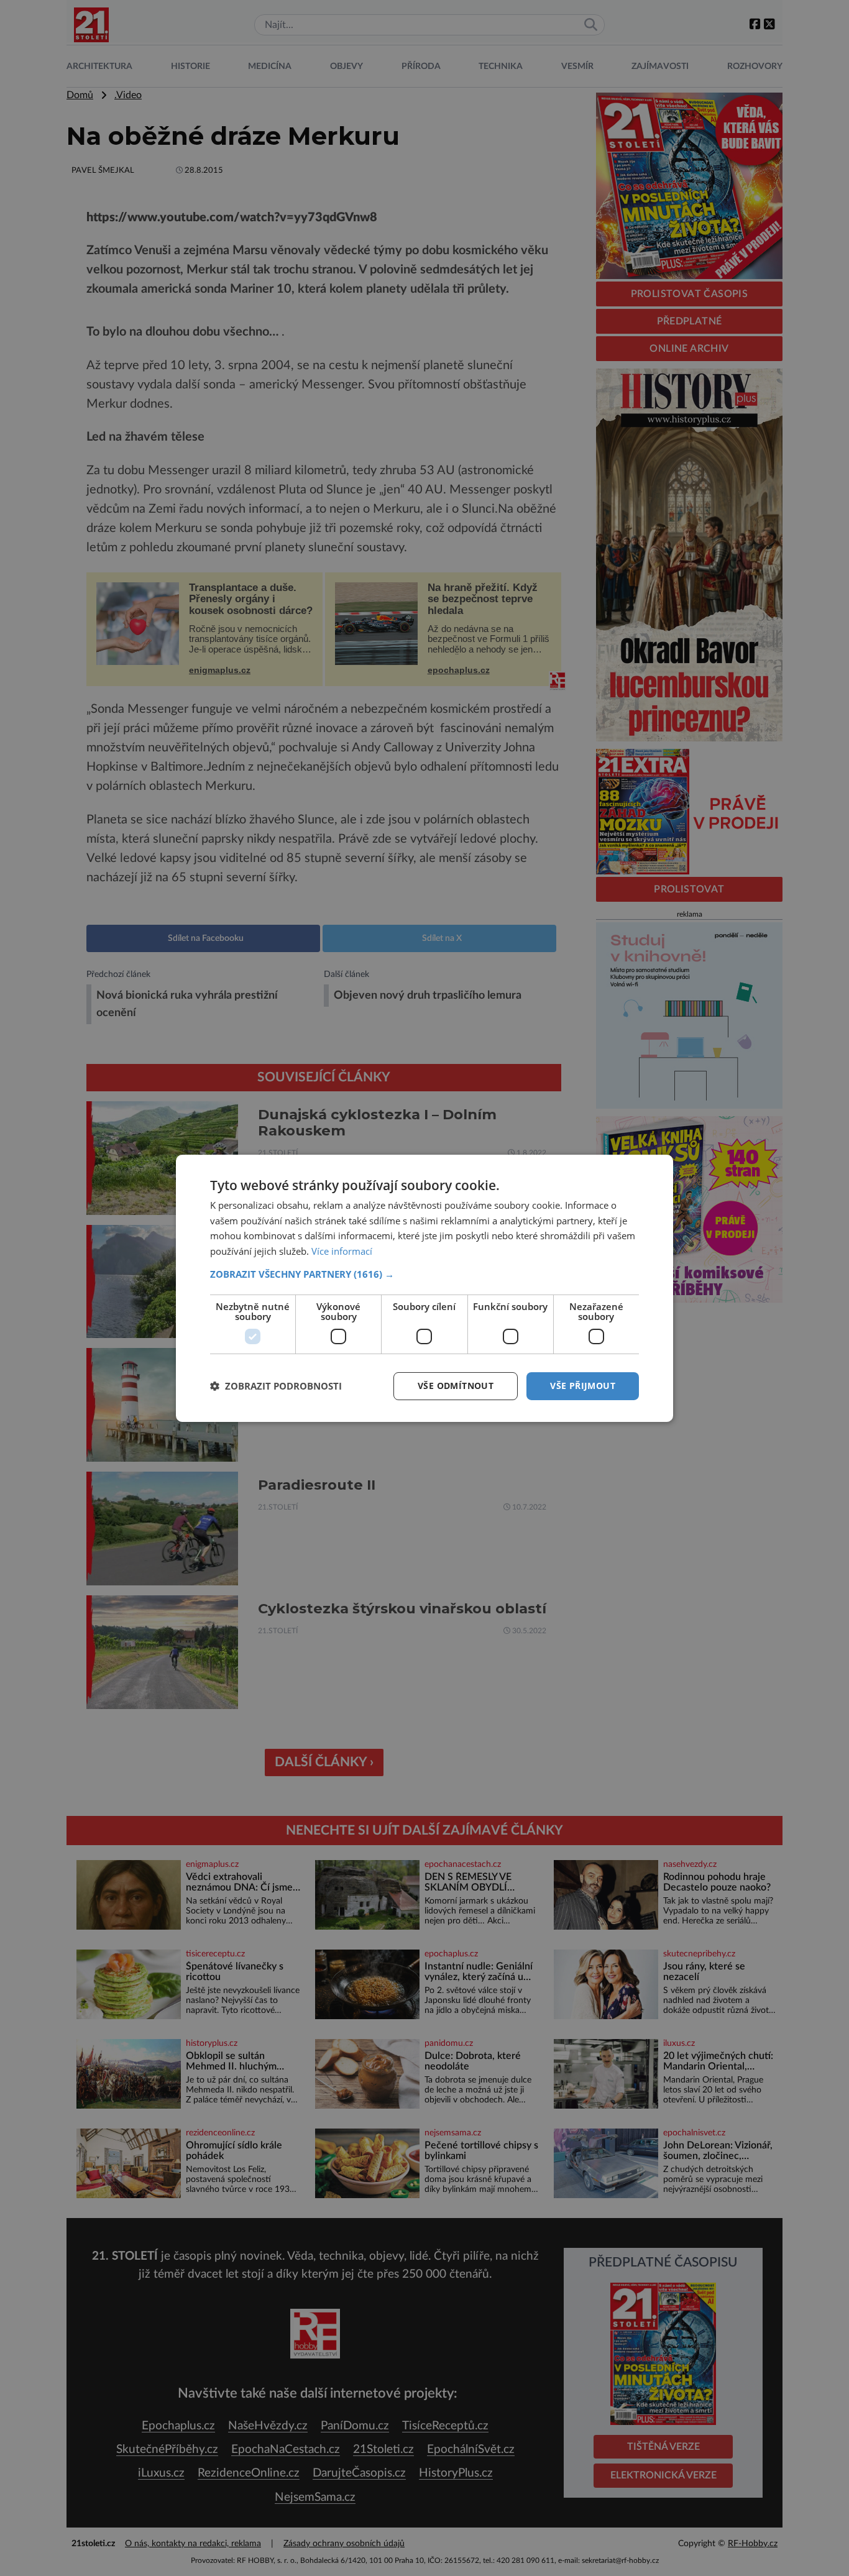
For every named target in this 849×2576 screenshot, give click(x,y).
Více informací (342, 1251)
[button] (424, 1274)
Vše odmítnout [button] (456, 1386)
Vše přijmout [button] (583, 1386)
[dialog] (424, 1288)
